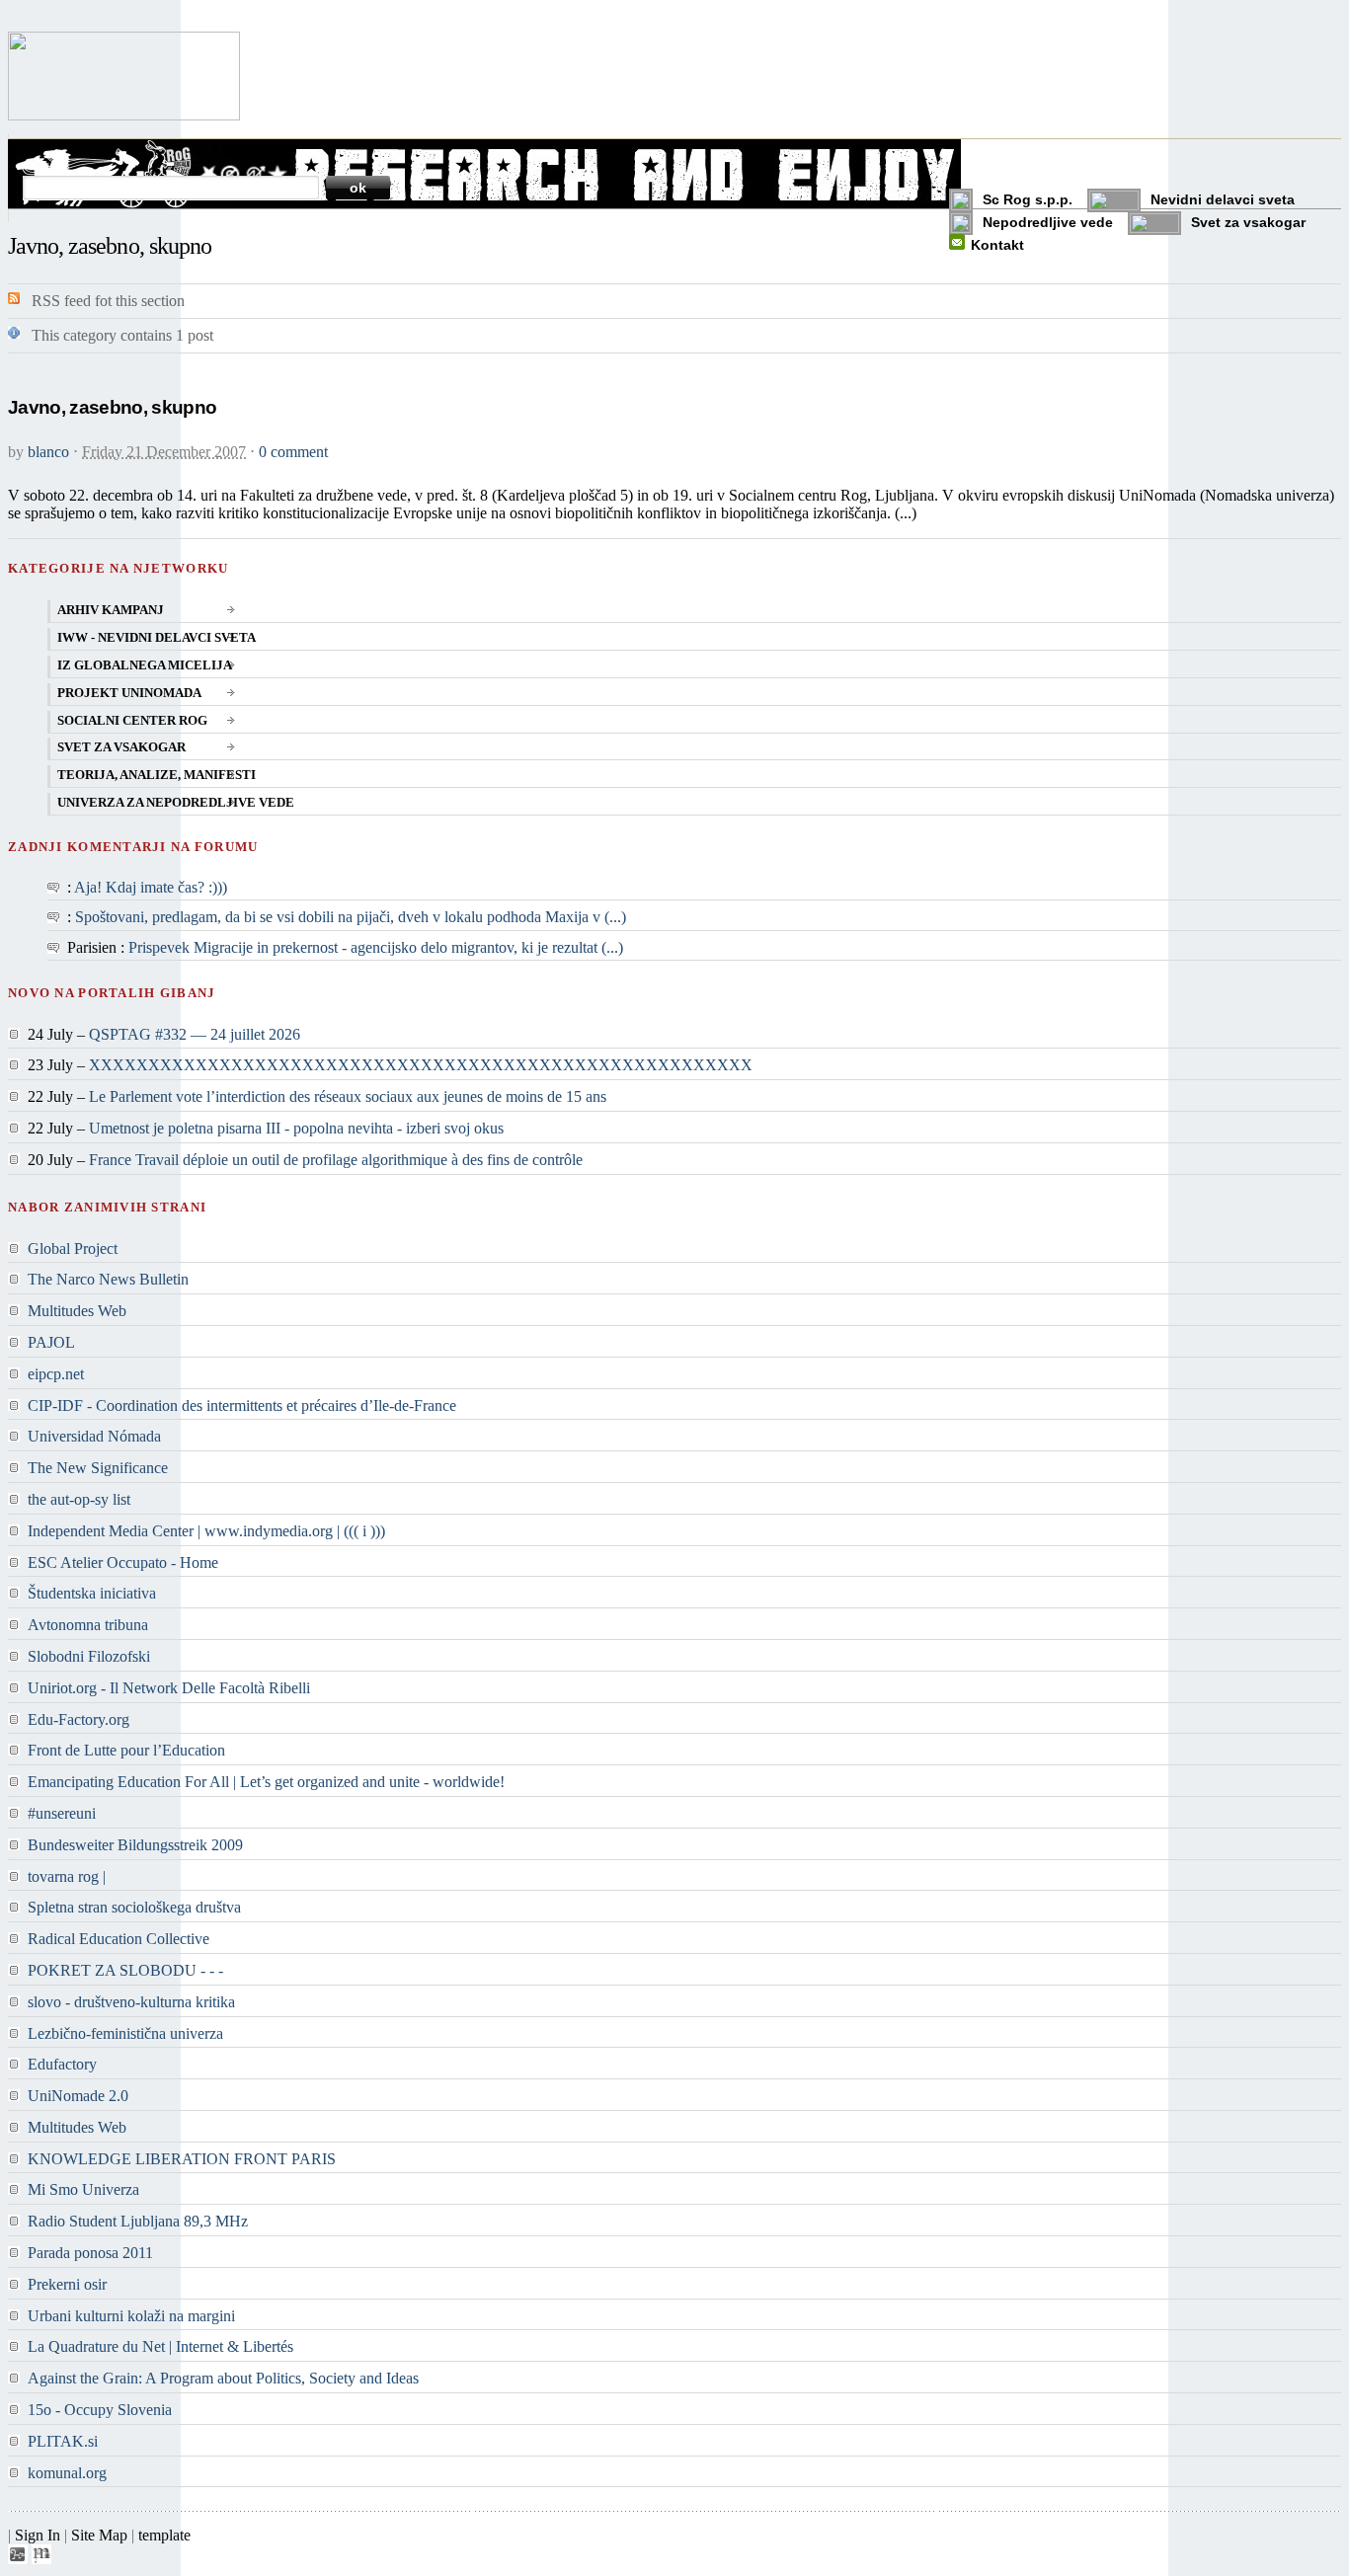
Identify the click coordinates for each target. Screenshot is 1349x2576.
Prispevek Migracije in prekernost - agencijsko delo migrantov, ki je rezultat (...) (376, 947)
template (164, 2535)
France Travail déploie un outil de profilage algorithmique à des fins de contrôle (336, 1160)
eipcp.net (56, 1374)
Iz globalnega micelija (145, 665)
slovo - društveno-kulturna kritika (131, 2002)
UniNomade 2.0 (78, 2096)
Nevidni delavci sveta (1223, 199)
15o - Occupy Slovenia (100, 2410)
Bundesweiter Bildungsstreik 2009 (135, 1845)
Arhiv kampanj (111, 610)
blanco (48, 452)
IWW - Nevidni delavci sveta (157, 638)
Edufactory (62, 2064)
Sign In (38, 2535)
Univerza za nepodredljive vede (176, 803)
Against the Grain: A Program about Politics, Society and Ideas (223, 2378)
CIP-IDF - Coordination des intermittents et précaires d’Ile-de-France (242, 1405)
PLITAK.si (63, 2441)
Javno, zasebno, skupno (112, 407)
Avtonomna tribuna (88, 1625)
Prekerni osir (67, 2284)
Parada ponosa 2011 (90, 2253)
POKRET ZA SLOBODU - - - (125, 1970)
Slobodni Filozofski (89, 1656)
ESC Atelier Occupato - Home (123, 1562)
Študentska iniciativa (92, 1593)
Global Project (73, 1249)
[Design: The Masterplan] (41, 2559)
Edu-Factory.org (79, 1719)
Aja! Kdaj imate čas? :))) (151, 887)
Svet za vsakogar (1248, 222)
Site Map (99, 2535)
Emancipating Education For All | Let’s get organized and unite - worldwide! (266, 1782)
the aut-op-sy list (79, 1499)
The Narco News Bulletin (108, 1279)
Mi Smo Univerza (83, 2189)
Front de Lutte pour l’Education (126, 1750)
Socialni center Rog (132, 721)
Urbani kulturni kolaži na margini (131, 2316)
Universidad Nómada (94, 1436)
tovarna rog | (67, 1876)
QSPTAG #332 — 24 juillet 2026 (195, 1034)
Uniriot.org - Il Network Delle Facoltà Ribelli (169, 1688)
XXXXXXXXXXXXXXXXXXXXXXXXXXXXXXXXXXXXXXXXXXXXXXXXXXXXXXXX (421, 1065)
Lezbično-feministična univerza (125, 2033)
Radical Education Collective (119, 1939)
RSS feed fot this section (108, 301)
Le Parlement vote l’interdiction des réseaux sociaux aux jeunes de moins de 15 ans (348, 1096)
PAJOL (51, 1342)
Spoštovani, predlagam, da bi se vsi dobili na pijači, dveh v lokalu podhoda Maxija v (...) (351, 917)
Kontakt (997, 245)
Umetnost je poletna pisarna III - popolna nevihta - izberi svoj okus (296, 1128)
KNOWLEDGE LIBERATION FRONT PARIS (182, 2159)
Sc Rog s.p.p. (1028, 199)
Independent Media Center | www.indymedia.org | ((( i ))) (206, 1531)
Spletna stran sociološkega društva (134, 1907)
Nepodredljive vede (1048, 222)
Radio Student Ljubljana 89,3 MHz (138, 2221)
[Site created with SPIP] (18, 2559)
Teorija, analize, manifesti (157, 775)
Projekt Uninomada (129, 693)
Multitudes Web (77, 1311)
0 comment (293, 452)
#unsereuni (62, 1813)
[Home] (124, 115)
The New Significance (98, 1468)
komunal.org (67, 2473)
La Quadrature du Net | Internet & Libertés (160, 2346)
